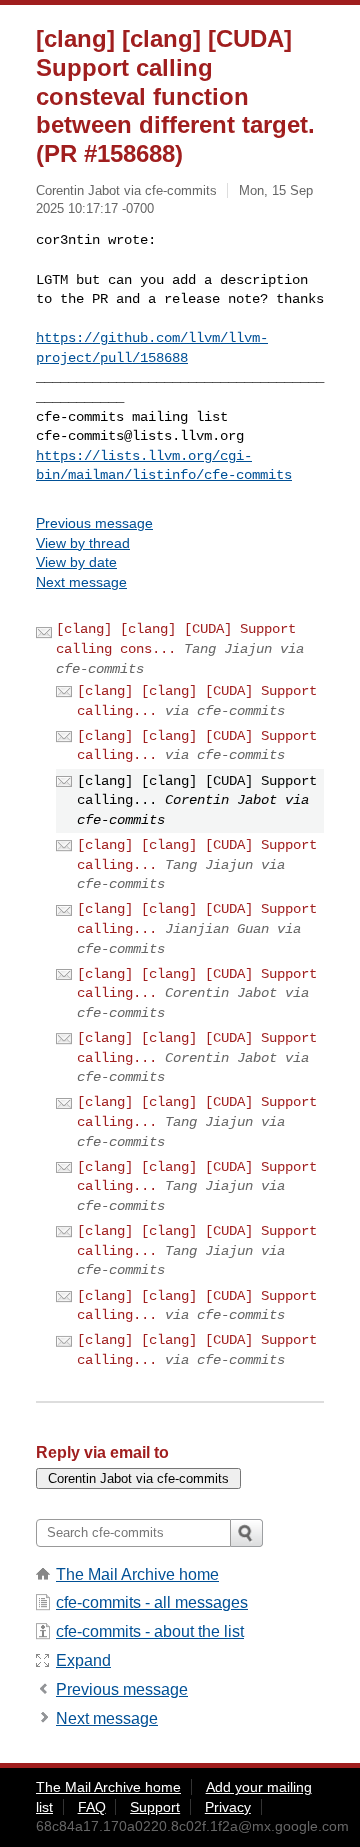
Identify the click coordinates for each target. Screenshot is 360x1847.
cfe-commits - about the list (150, 1631)
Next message (81, 582)
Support (155, 1807)
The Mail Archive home (137, 1574)
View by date (76, 562)
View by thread (83, 543)
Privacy (228, 1807)
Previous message (94, 523)
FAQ (92, 1807)
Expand (83, 1660)
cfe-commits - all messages (152, 1602)
